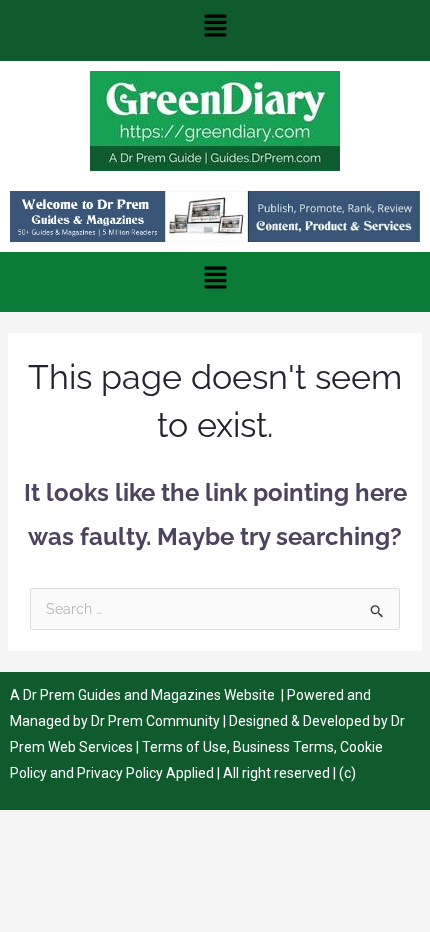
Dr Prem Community (155, 721)
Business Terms (283, 747)
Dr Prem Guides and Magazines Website (149, 695)
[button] (215, 30)
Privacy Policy (120, 773)
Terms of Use (184, 747)
